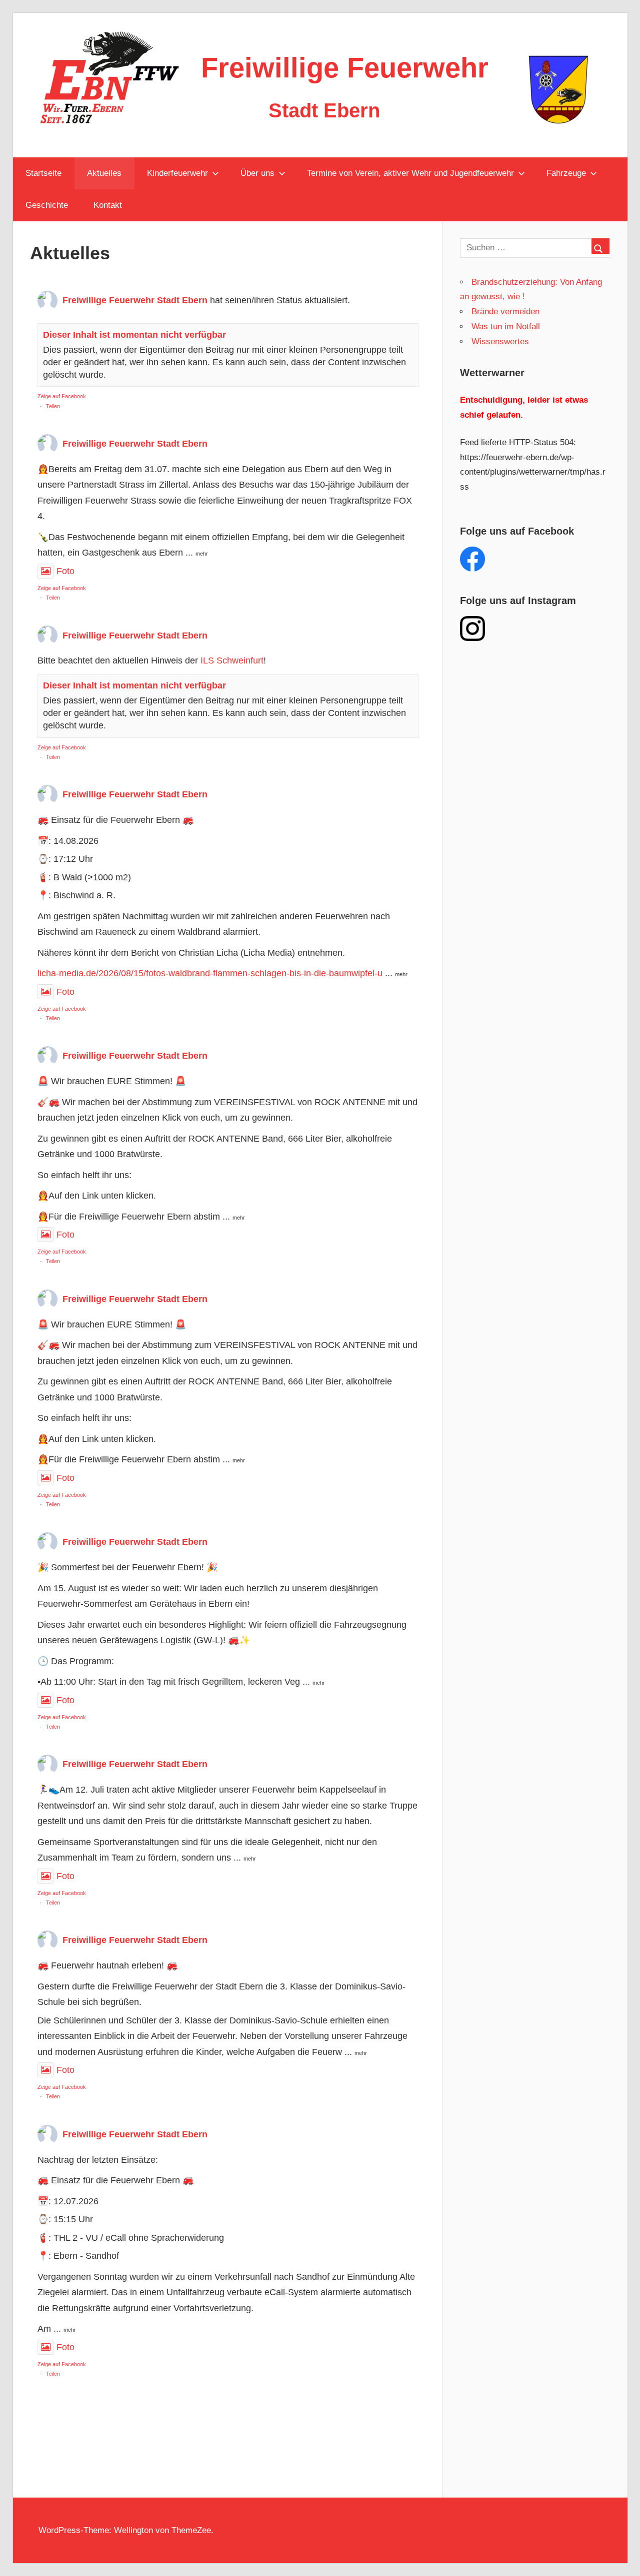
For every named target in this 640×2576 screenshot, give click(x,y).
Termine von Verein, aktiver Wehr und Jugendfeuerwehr (410, 173)
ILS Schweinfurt (232, 660)
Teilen (53, 406)
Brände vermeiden (505, 312)
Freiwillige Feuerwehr (345, 68)
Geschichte (47, 205)
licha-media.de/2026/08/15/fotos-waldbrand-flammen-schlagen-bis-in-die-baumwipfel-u (210, 973)
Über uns (257, 173)
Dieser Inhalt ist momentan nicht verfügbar (134, 335)
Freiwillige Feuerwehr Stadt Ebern (135, 300)
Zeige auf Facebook (62, 396)
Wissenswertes (500, 341)
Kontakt (108, 205)
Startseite (43, 173)
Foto (65, 571)
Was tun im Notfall (506, 326)
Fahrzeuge (566, 173)
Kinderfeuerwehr (177, 173)
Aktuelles (104, 173)
